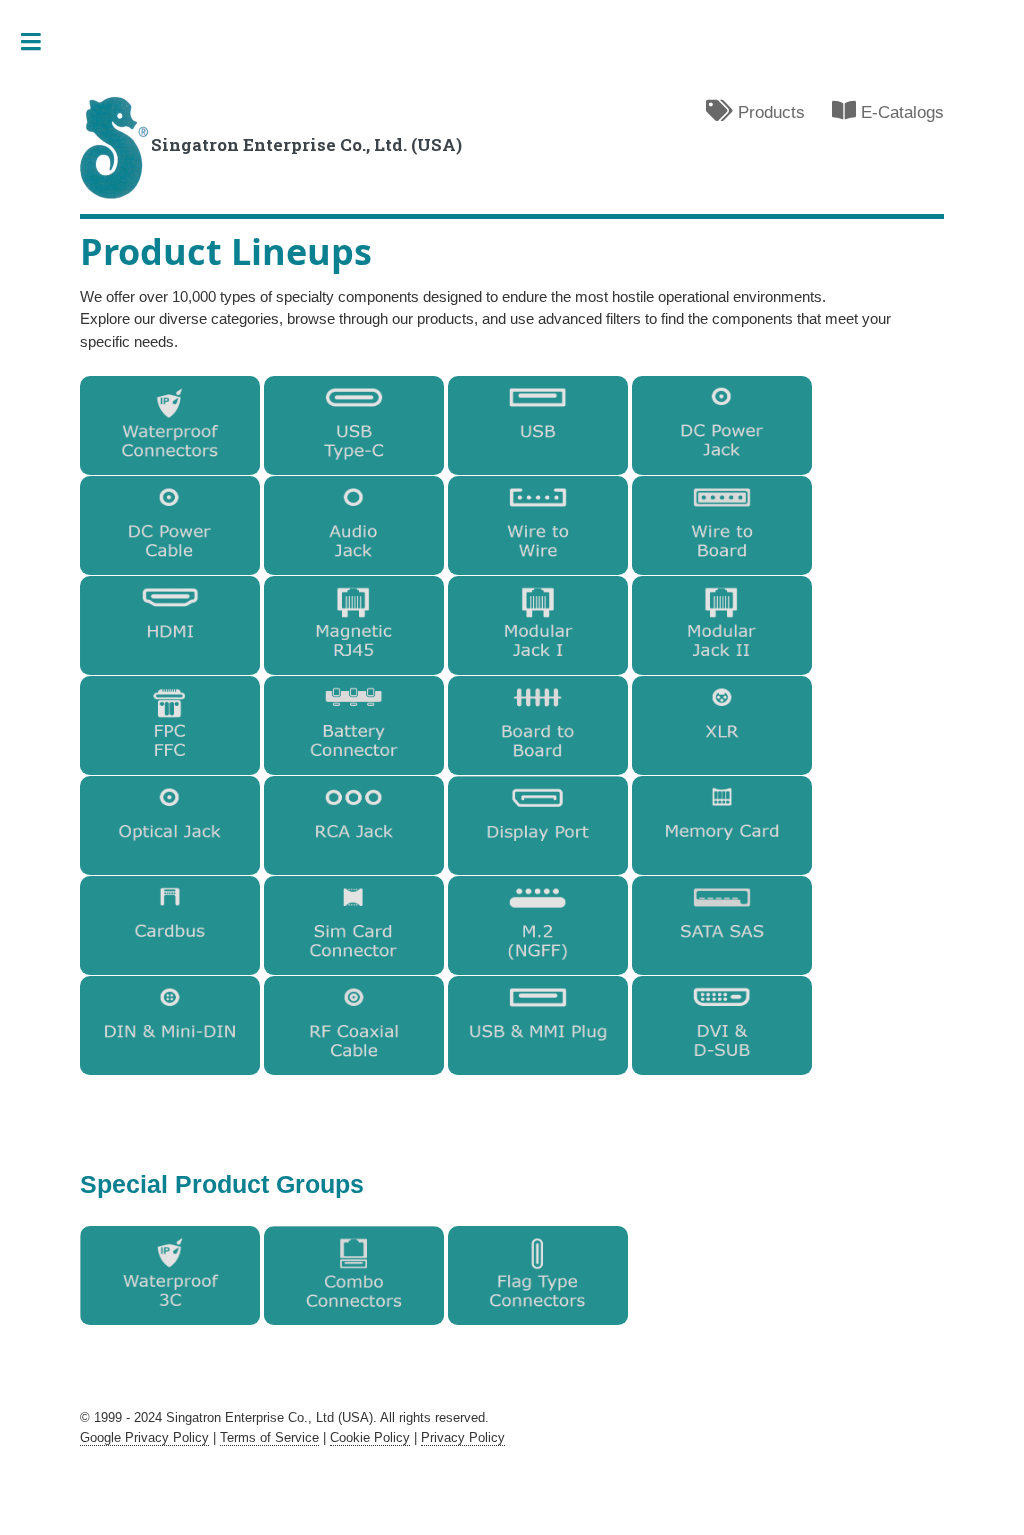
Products (769, 112)
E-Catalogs (900, 112)
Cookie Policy (370, 1437)
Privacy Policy (463, 1437)
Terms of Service (269, 1437)
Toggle (40, 42)
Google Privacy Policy (144, 1437)
